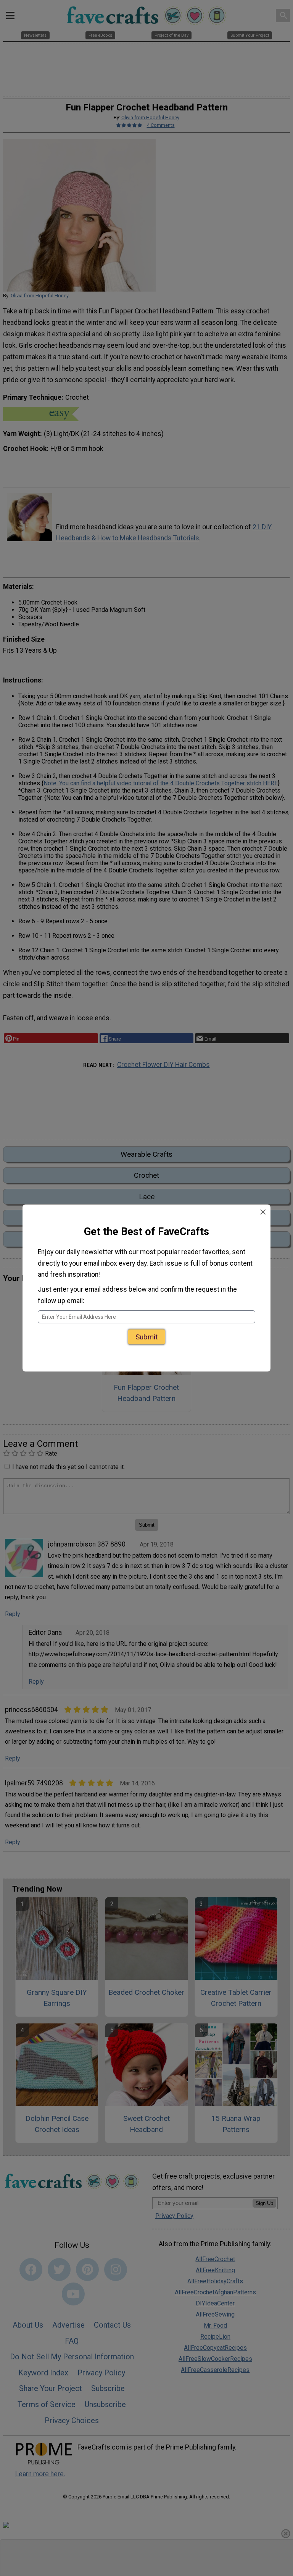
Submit (146, 1332)
